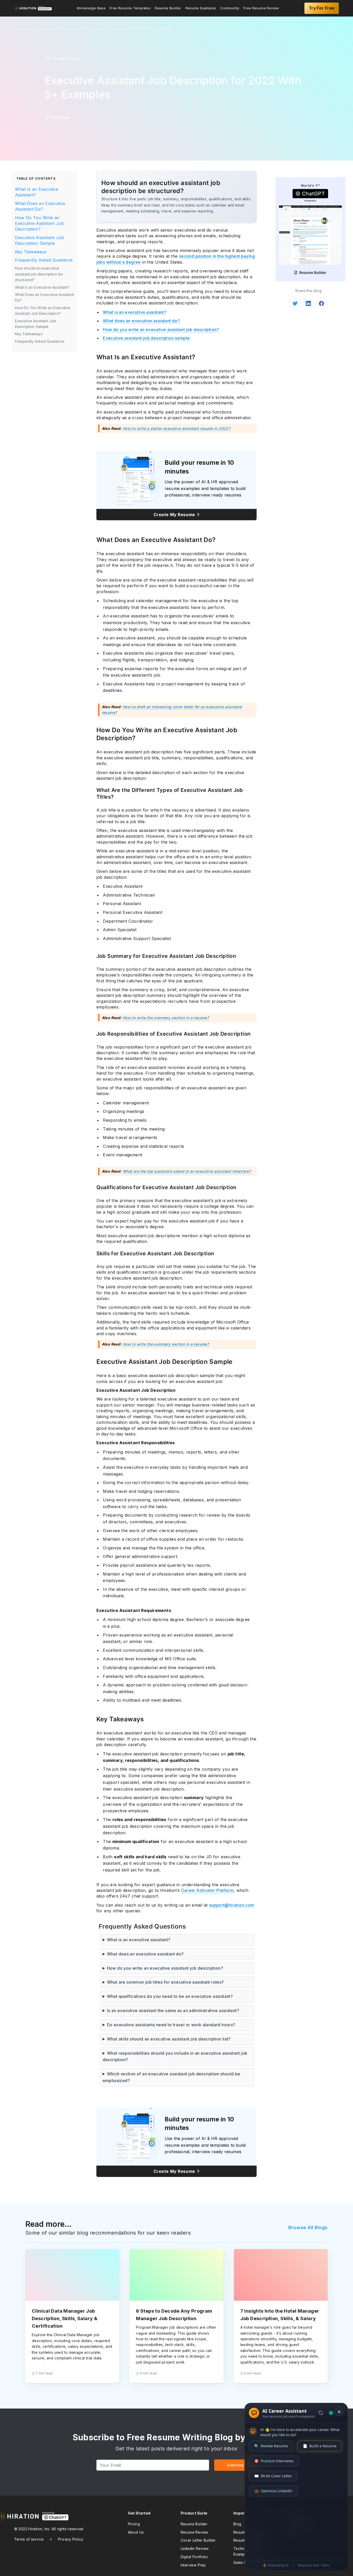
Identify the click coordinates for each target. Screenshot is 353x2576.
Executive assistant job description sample (146, 338)
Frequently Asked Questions (44, 260)
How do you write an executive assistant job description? (161, 330)
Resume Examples (201, 8)
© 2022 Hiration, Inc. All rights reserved (49, 2529)
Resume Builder (168, 8)
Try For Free (322, 8)
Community (230, 8)
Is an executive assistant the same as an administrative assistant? (173, 2011)
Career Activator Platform (208, 1890)
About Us (136, 2532)
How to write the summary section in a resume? (166, 1018)
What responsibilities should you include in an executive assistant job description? (175, 2057)
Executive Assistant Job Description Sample (40, 240)
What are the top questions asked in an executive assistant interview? (187, 1171)
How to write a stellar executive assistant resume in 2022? (177, 428)
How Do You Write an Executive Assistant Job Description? (40, 223)
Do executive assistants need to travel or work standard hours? (171, 2025)
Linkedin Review (195, 2549)
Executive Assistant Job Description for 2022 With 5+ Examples (116, 28)
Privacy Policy (71, 2539)
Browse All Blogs (308, 2227)
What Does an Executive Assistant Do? (40, 206)
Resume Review (194, 2532)
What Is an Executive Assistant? (37, 192)
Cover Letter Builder (198, 2540)
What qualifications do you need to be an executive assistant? (170, 1996)
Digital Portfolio (194, 2557)
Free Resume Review (261, 8)
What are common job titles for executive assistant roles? (166, 1982)
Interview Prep (193, 2565)
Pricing (134, 2524)
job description (43, 28)
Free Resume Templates (130, 8)
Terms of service (29, 2539)
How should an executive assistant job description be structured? (39, 274)
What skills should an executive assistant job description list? (169, 2039)
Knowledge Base (91, 8)
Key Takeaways (31, 252)
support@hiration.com (232, 1905)
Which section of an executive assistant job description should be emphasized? (171, 2077)
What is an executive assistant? (135, 312)
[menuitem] (91, 8)
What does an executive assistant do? (141, 321)
